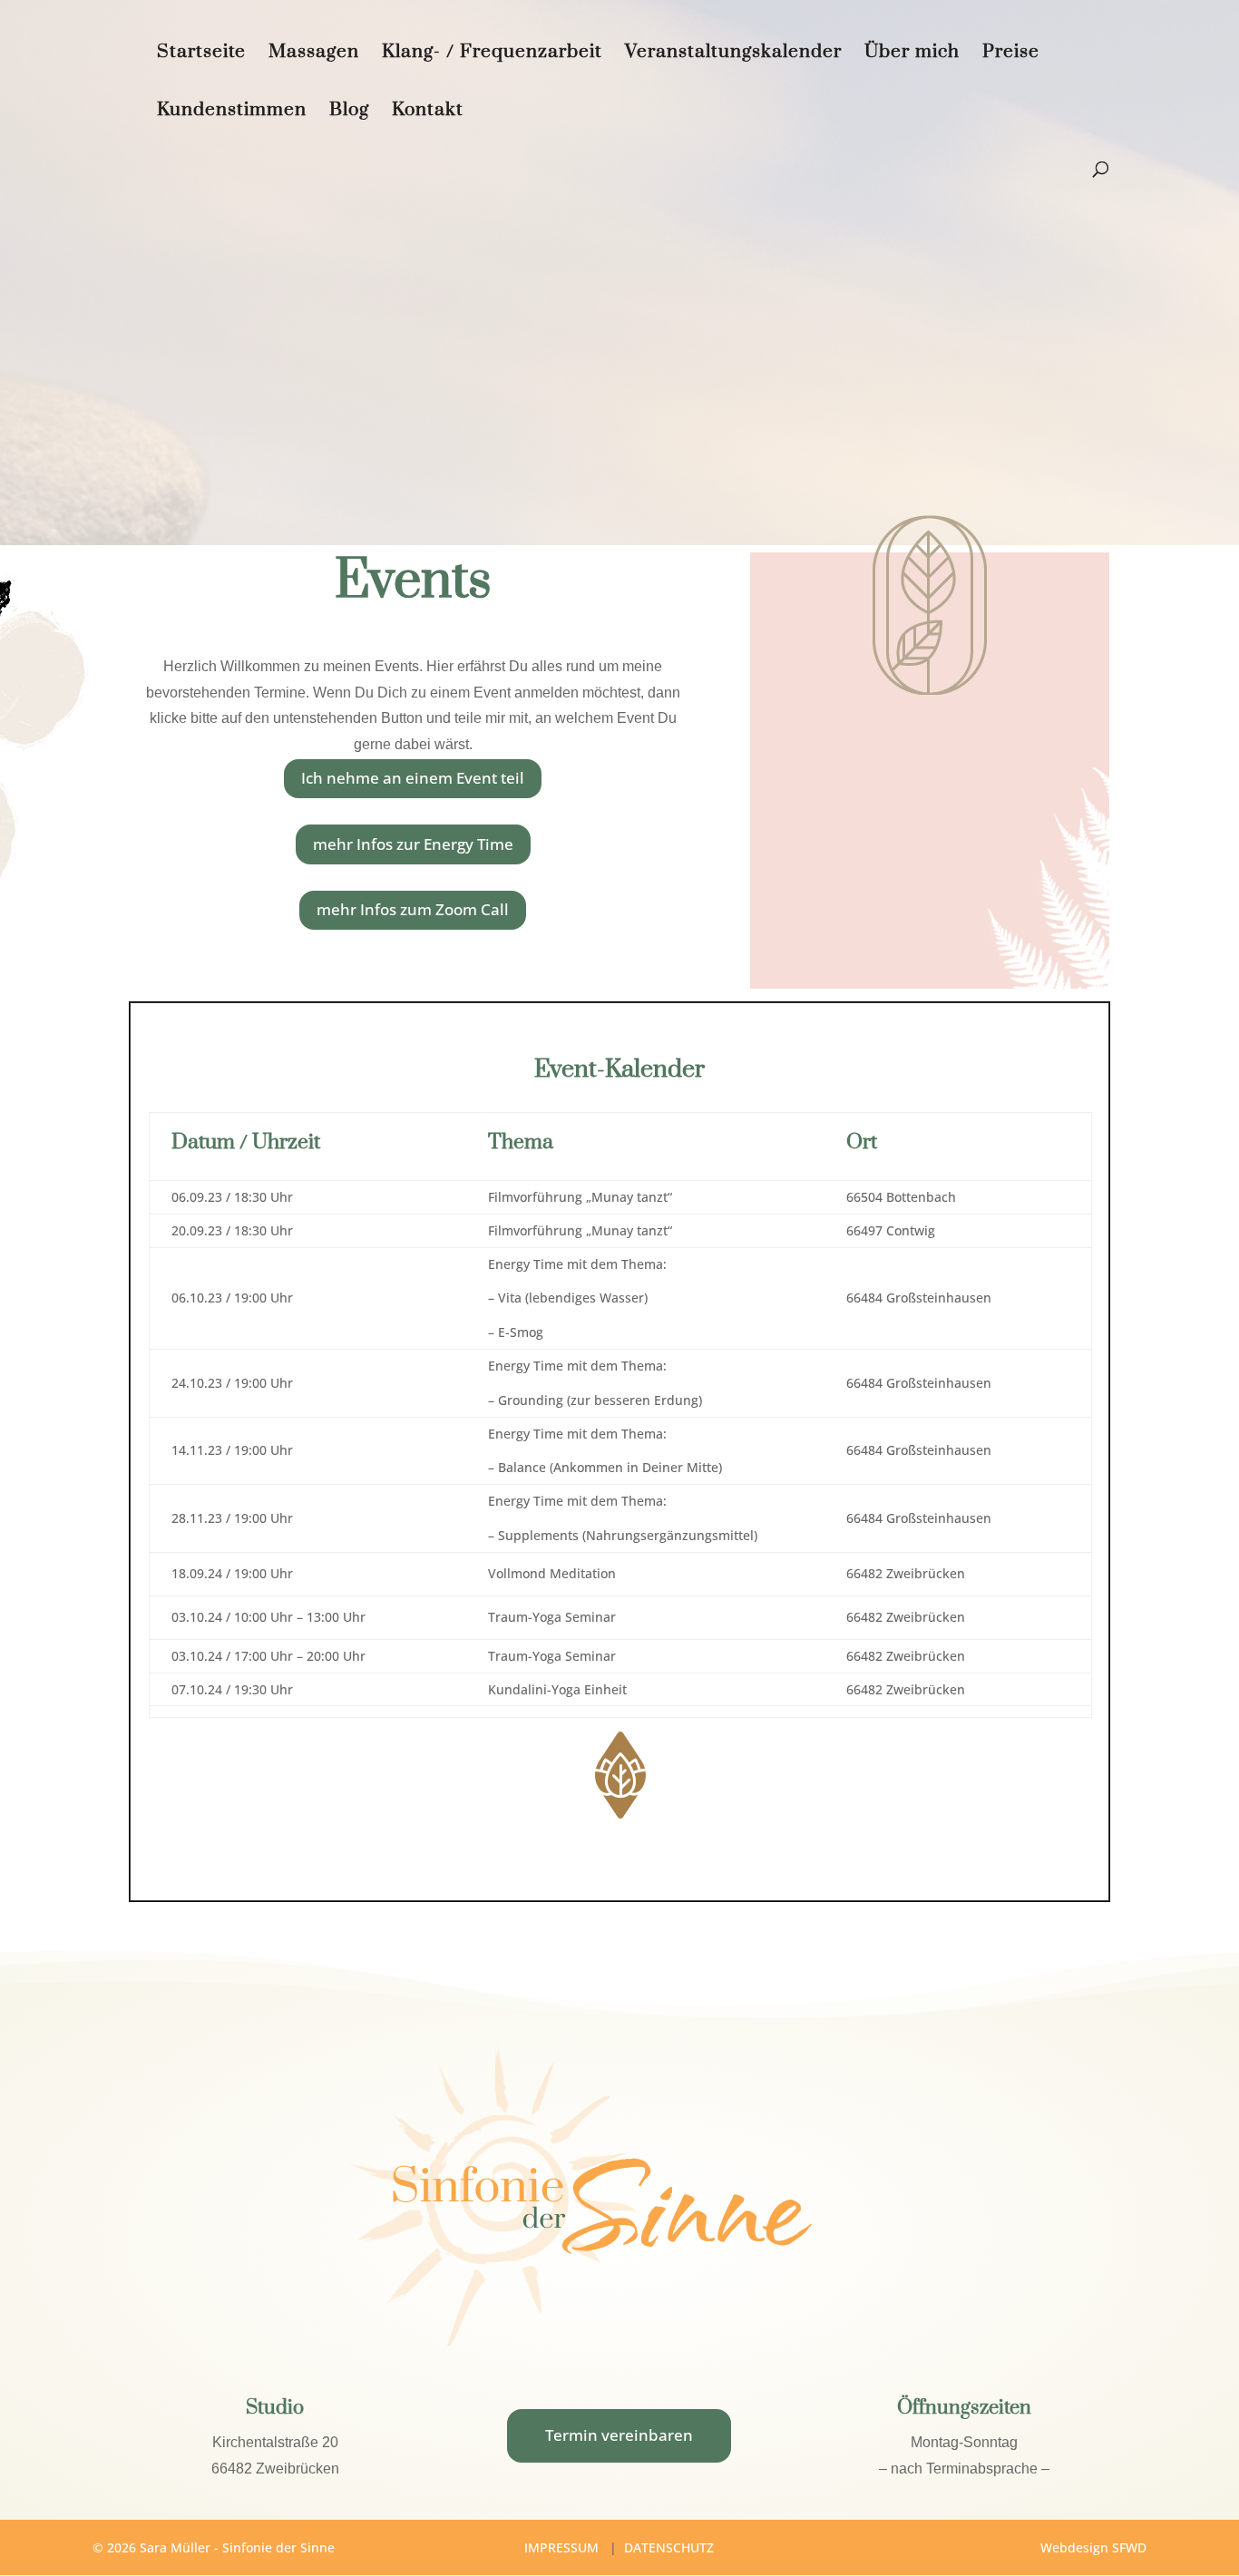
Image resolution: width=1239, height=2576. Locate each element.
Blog (349, 112)
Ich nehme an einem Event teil (413, 778)
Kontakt (428, 112)
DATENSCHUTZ (669, 2547)
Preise (1011, 54)
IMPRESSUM (561, 2547)
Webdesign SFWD (1093, 2547)
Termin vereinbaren (619, 2435)
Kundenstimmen (232, 112)
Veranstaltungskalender (733, 54)
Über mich (912, 54)
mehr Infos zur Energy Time (413, 844)
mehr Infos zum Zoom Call (413, 909)
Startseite (201, 54)
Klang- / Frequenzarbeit (492, 54)
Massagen (314, 54)
